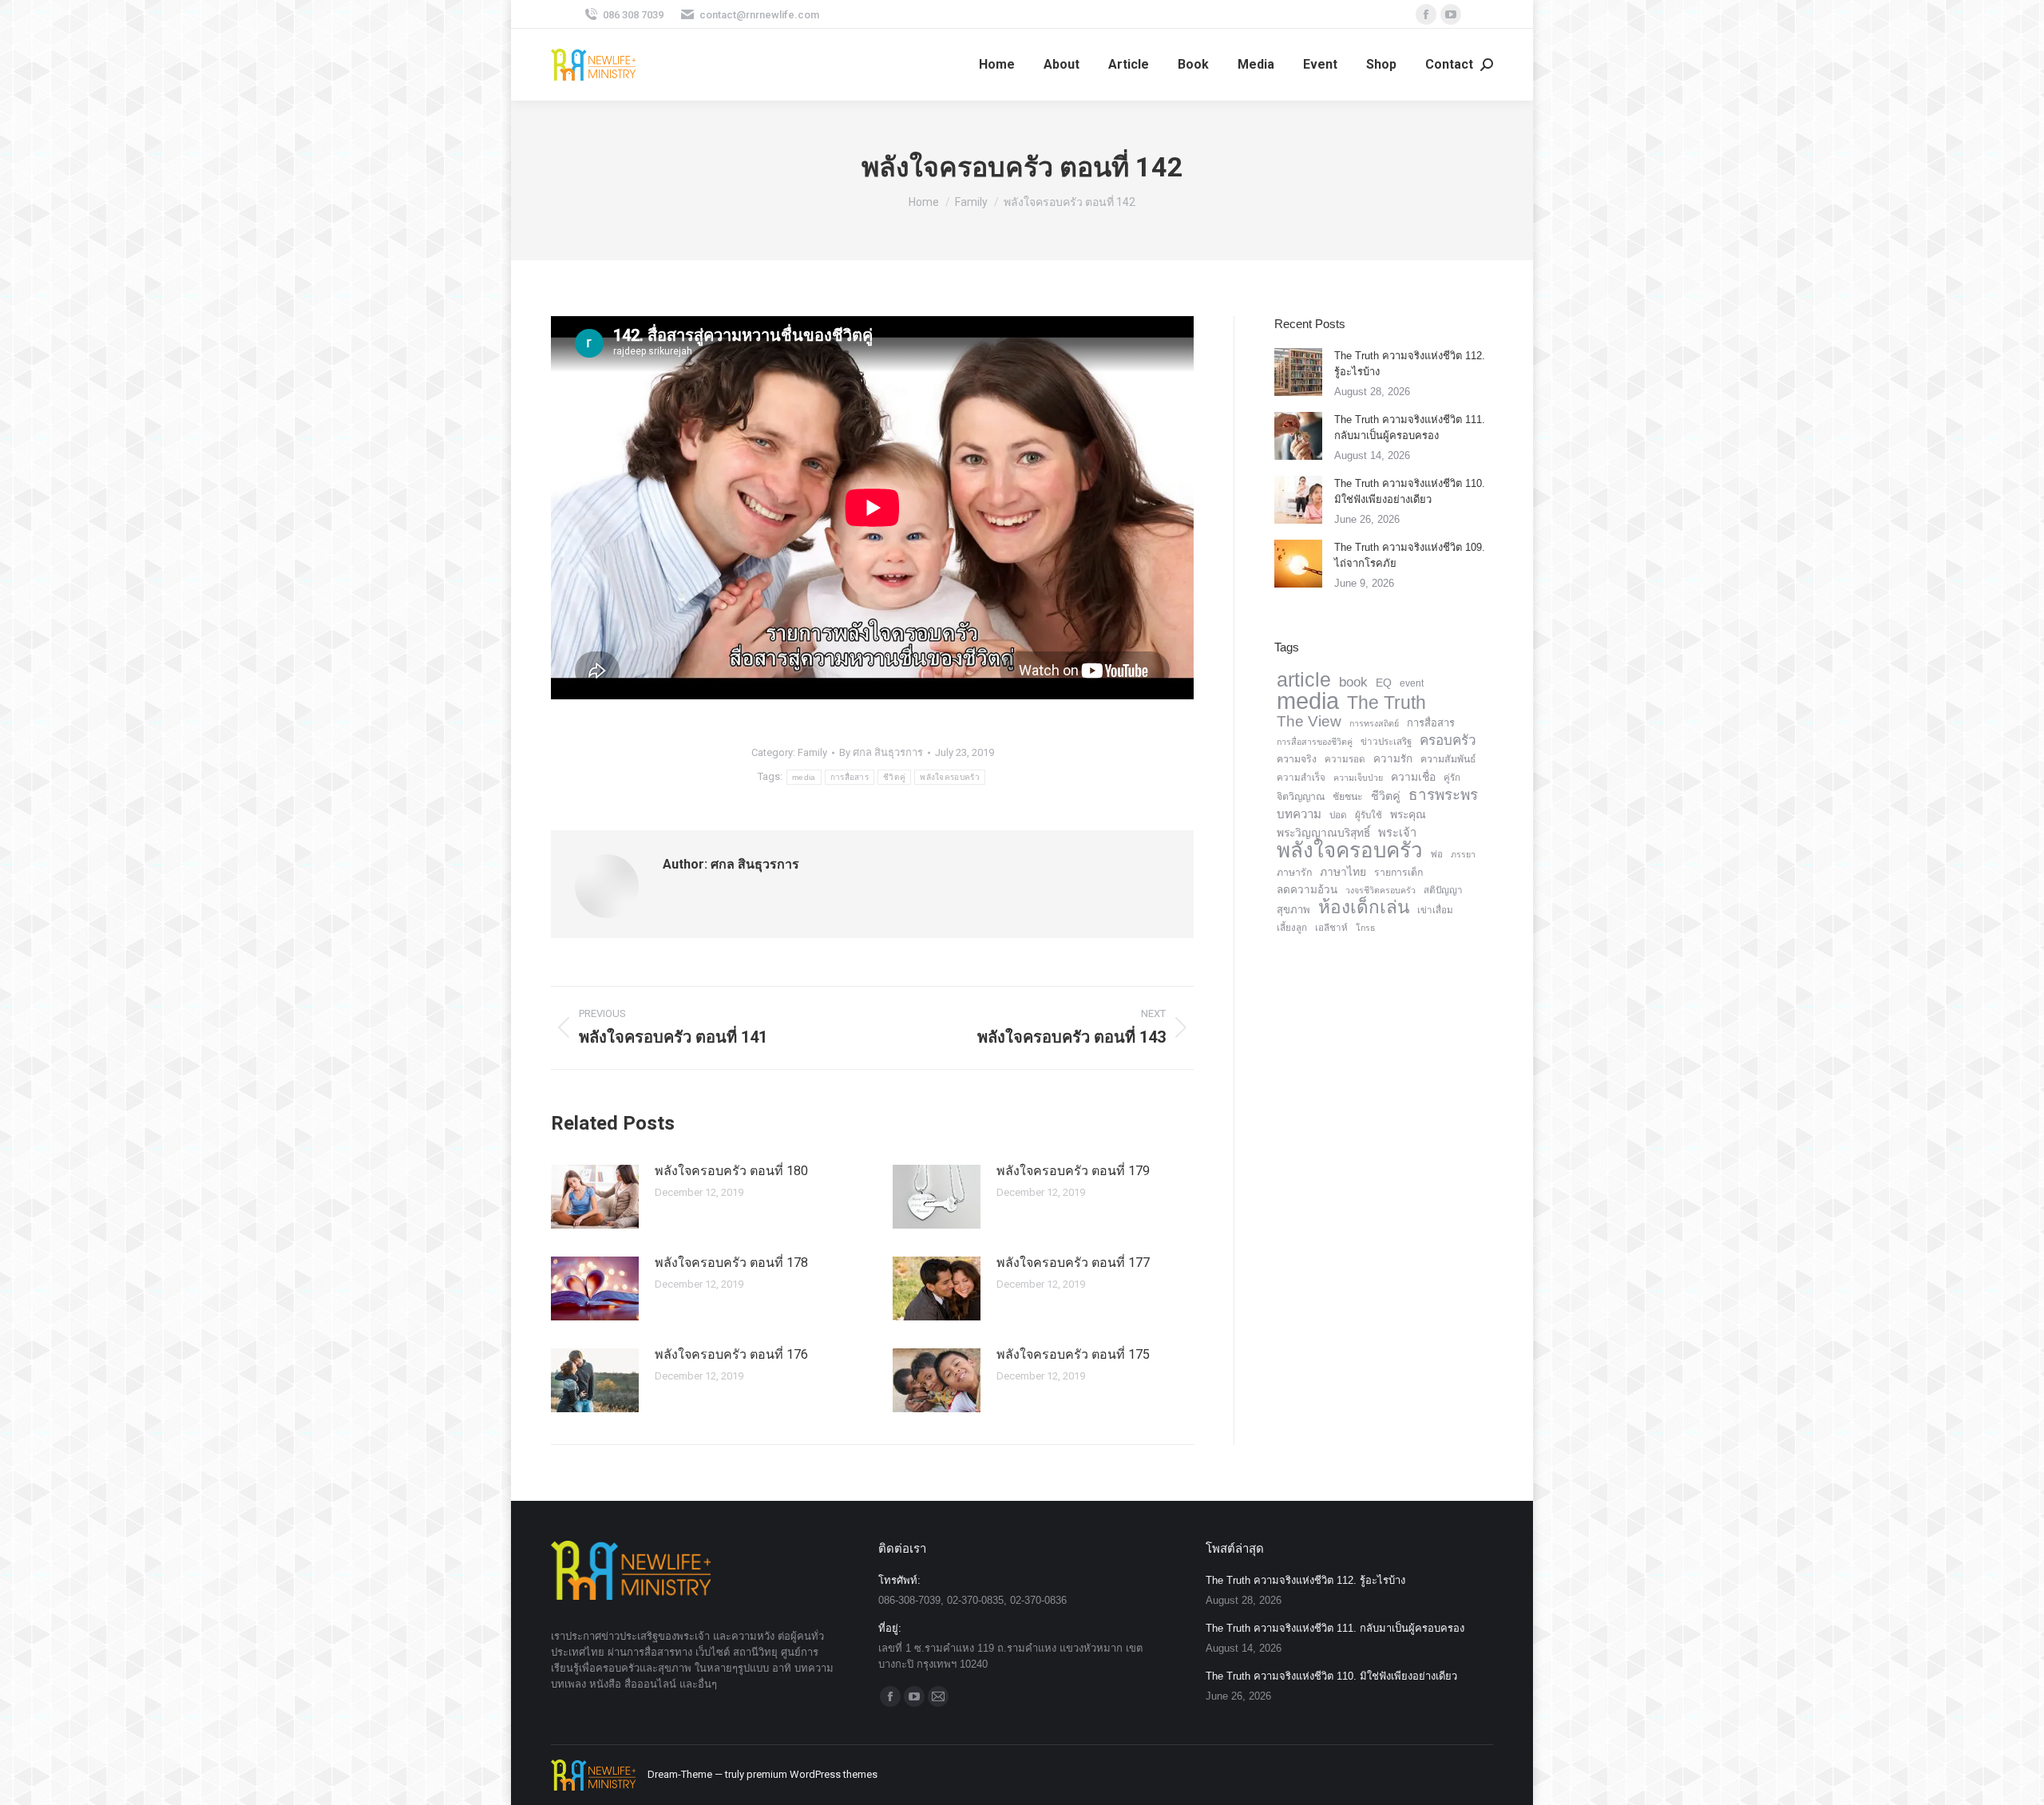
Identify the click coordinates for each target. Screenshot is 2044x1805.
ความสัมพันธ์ (1448, 759)
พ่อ (1437, 854)
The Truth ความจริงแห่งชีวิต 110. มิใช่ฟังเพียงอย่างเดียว (1410, 491)
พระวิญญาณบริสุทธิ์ (1323, 833)
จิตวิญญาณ (1301, 797)
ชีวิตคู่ (894, 777)
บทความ (1299, 814)
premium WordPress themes (812, 1774)
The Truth (1386, 703)
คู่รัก (1452, 778)
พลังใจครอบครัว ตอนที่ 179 (1073, 1171)
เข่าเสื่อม (1435, 910)
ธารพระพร (1443, 795)
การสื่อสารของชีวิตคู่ (1315, 742)
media (804, 777)
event (1412, 683)
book (1353, 682)
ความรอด (1345, 759)
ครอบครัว (1448, 740)
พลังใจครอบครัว (950, 777)
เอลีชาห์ (1331, 928)
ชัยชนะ (1348, 797)
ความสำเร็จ (1301, 778)
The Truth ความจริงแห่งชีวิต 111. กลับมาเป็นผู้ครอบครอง (1410, 427)
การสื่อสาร (850, 777)
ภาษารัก (1294, 873)
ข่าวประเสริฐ (1386, 742)
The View (1309, 722)
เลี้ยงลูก (1292, 928)
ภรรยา (1463, 854)
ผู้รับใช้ (1369, 815)
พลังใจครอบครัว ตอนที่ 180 (731, 1171)
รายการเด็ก (1398, 873)
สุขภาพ (1293, 910)
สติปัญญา (1443, 890)
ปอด (1338, 815)
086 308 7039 (633, 15)
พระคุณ (1408, 814)
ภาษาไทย (1343, 872)
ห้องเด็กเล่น (1364, 908)
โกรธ (1366, 928)
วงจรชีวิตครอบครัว (1380, 890)
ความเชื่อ (1413, 777)
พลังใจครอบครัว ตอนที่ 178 (731, 1263)
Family (812, 752)
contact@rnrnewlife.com (759, 15)
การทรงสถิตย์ (1374, 723)
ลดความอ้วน (1307, 890)
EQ (1384, 683)
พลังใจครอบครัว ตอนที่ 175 (1073, 1354)
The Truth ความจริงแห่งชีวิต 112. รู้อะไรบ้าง (1410, 364)
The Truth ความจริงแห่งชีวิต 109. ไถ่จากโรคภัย (1410, 555)
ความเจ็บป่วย (1358, 778)
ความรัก (1393, 759)
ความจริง (1297, 759)
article (1304, 679)
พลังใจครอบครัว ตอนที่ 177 (1073, 1263)
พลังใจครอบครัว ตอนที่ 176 (731, 1354)
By (881, 752)
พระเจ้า (1397, 833)
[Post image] (595, 1197)
